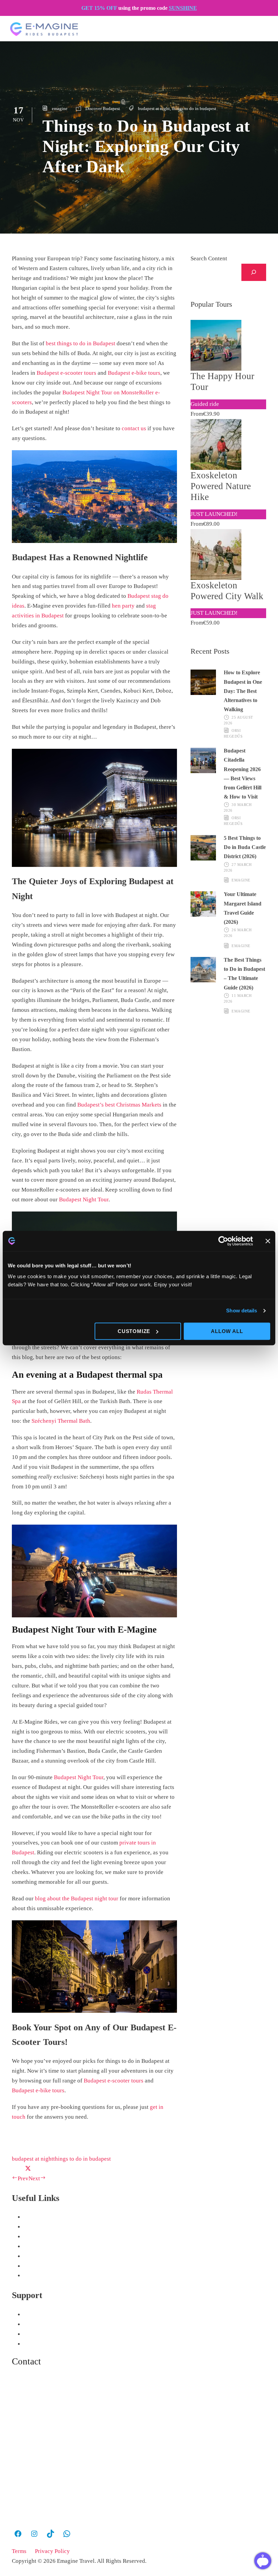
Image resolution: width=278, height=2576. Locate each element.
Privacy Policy (52, 2551)
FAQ (29, 2276)
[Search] (254, 272)
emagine (60, 108)
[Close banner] (268, 1241)
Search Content (209, 258)
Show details (242, 1311)
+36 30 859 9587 (36, 2389)
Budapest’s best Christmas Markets (119, 1105)
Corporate (36, 2266)
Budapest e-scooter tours (66, 373)
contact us (134, 428)
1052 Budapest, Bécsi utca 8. (48, 2455)
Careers (33, 2256)
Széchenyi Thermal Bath (61, 1421)
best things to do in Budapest (81, 343)
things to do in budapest (194, 108)
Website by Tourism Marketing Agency (43, 2571)
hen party (123, 606)
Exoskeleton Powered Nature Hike (221, 486)
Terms (19, 2551)
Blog (29, 2324)
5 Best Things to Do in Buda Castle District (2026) (245, 847)
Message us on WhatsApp (57, 2410)
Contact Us (37, 2344)
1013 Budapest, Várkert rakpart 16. (55, 2474)
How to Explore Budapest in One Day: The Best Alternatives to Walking (243, 691)
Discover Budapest (103, 108)
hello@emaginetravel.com (48, 2434)
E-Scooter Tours (43, 2217)
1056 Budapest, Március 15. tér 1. (54, 2494)
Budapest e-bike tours (134, 373)
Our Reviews (39, 2315)
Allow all (227, 1331)
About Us (35, 2246)
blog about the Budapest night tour (77, 1898)
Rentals (33, 2237)
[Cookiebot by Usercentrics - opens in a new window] (223, 1241)
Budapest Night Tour (84, 1199)
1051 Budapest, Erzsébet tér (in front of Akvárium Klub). (83, 2513)
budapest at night (154, 108)
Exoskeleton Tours (46, 2227)
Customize (134, 1331)
